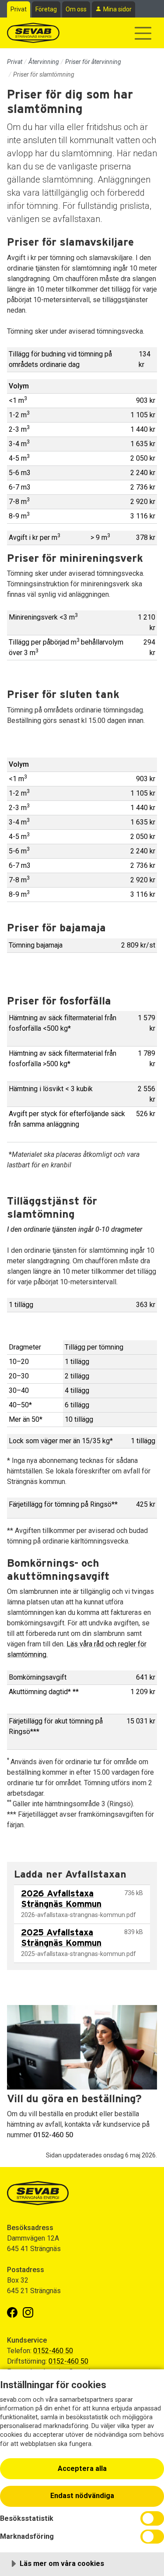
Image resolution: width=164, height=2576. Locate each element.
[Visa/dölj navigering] (143, 33)
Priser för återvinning (93, 62)
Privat (19, 9)
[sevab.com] (33, 33)
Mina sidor (117, 9)
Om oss (76, 9)
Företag (46, 9)
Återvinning (44, 62)
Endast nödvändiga (82, 2496)
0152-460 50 (53, 2351)
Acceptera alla (82, 2469)
